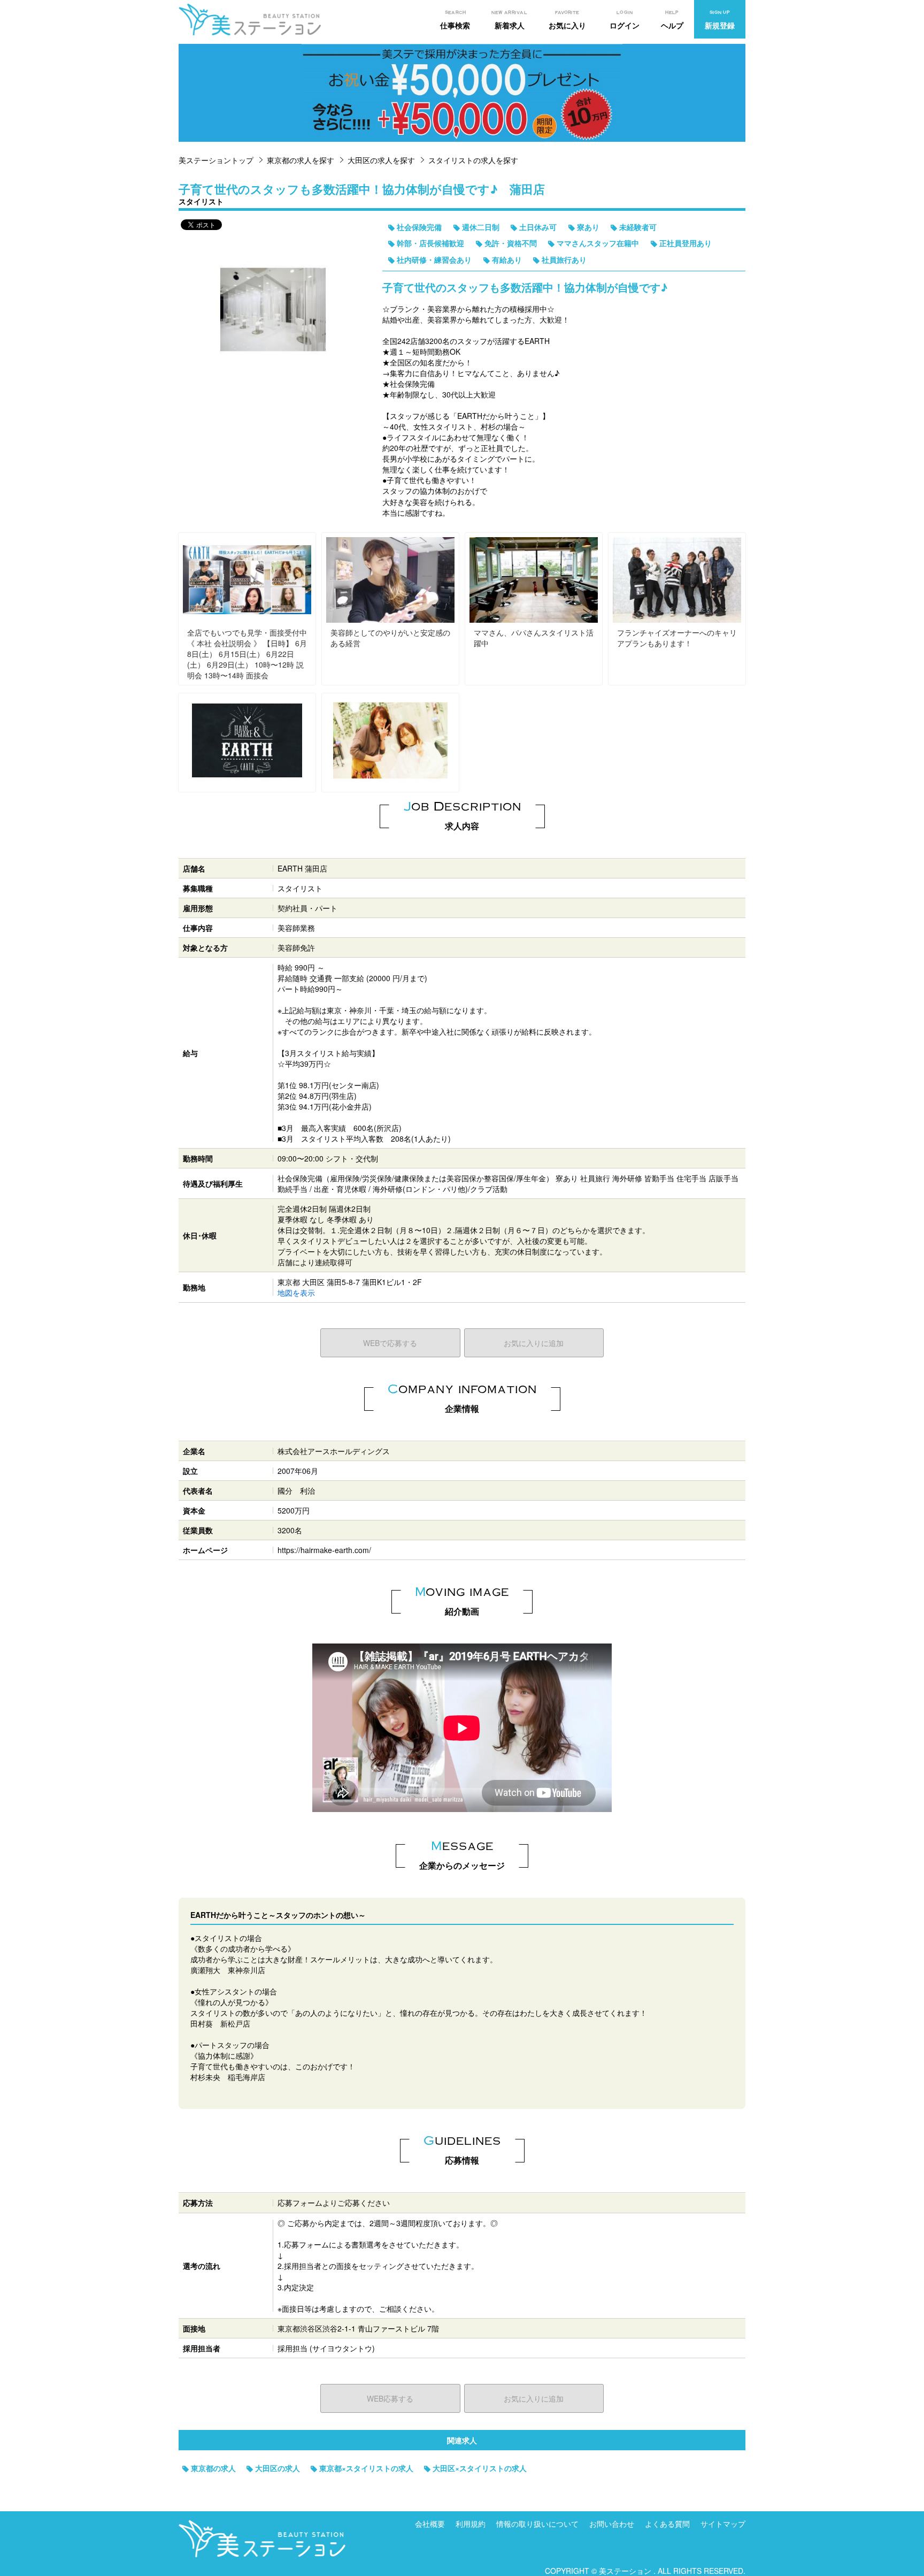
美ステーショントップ (216, 160)
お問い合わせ (612, 2524)
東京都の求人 (213, 2468)
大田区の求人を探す (381, 160)
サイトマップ (723, 2524)
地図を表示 (296, 1293)
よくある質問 (667, 2524)
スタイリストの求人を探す (473, 160)
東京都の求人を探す (301, 160)
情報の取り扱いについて (537, 2524)
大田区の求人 (278, 2468)
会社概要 (430, 2524)
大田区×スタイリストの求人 (480, 2468)
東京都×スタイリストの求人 (366, 2468)
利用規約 (471, 2524)
